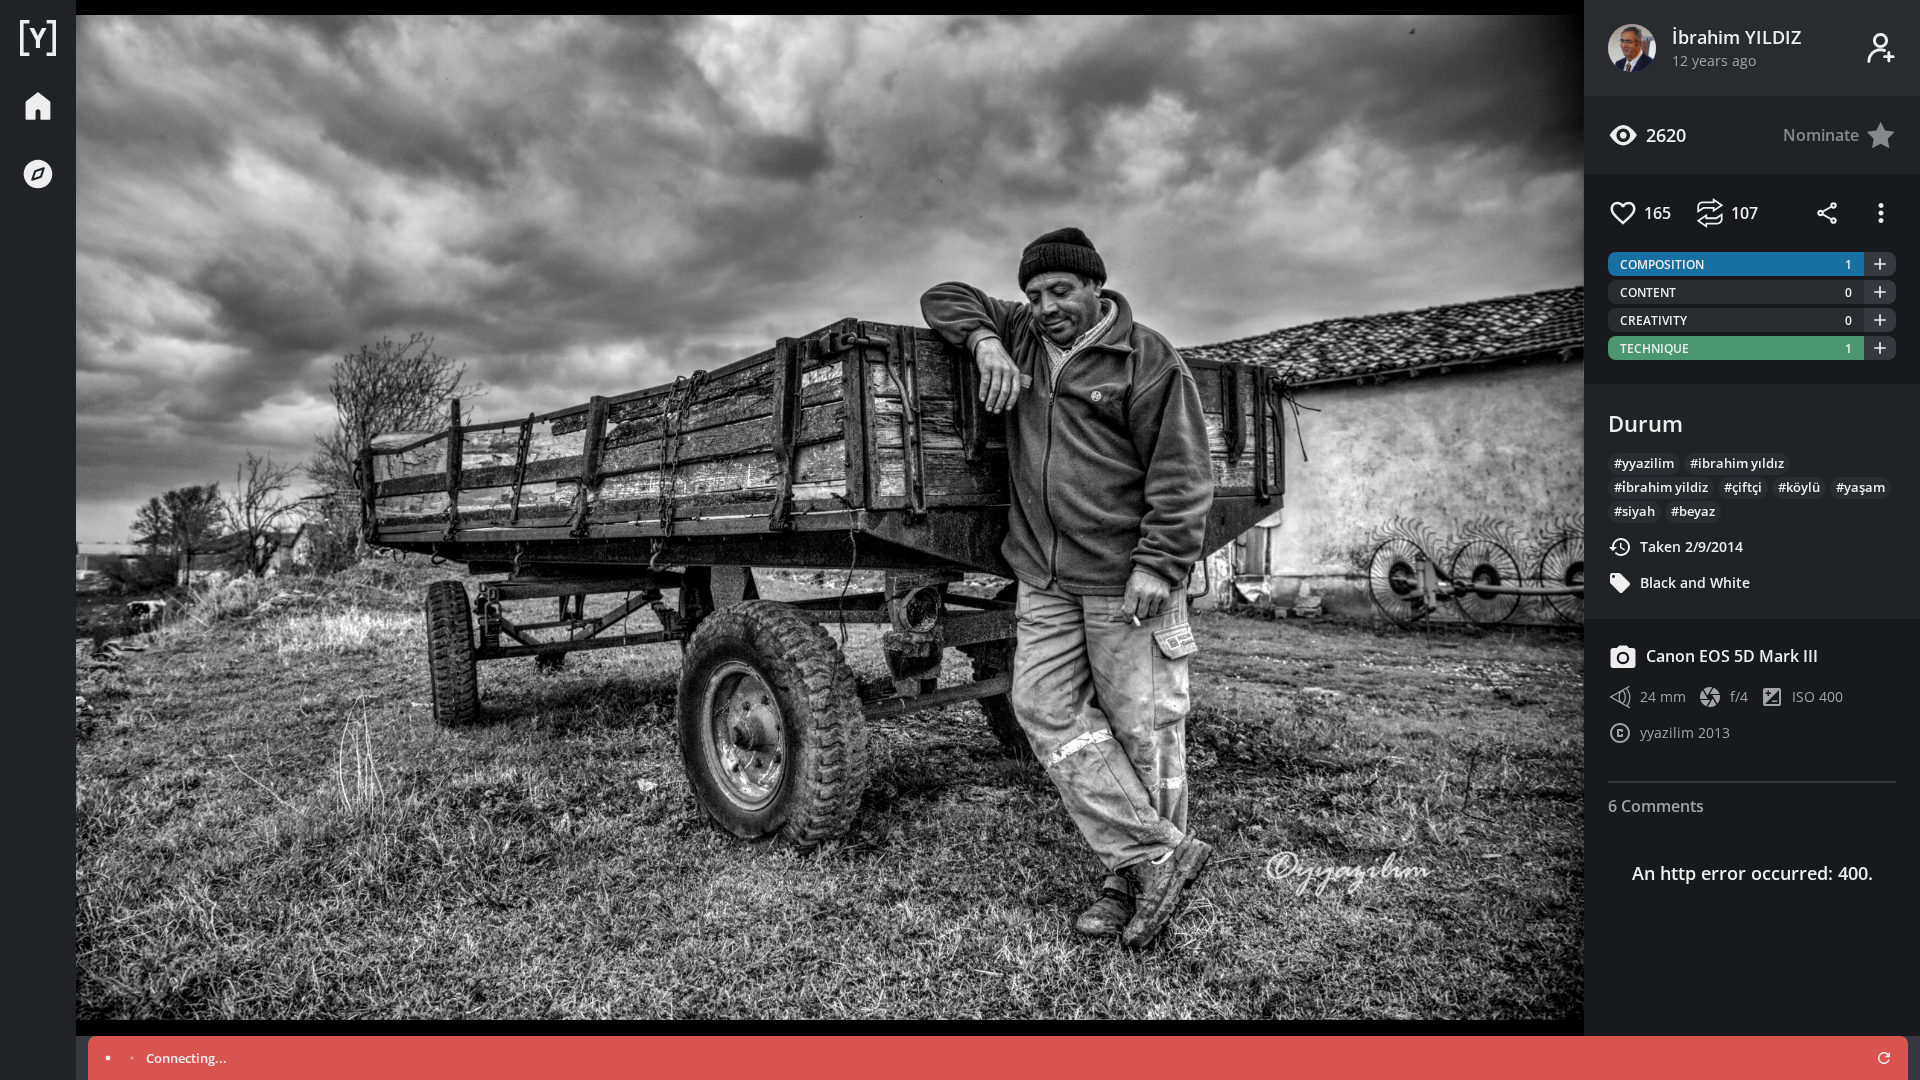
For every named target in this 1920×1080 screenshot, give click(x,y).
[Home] (38, 38)
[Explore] (38, 174)
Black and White (1695, 582)
